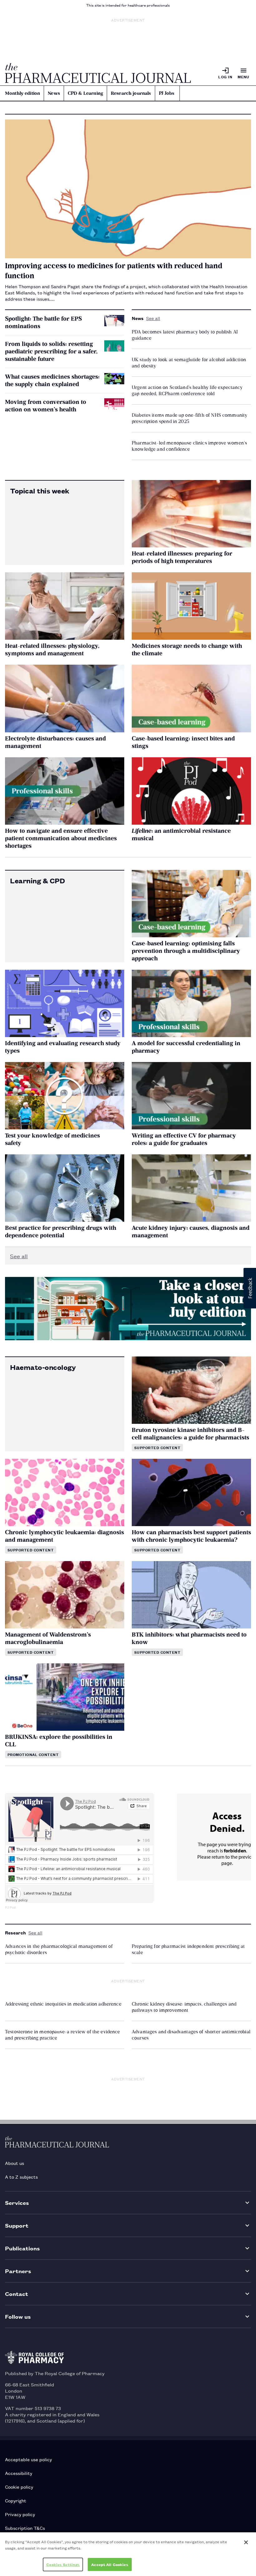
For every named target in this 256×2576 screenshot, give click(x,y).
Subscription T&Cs (25, 2528)
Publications (22, 2248)
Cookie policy (19, 2487)
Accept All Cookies (110, 2564)
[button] (250, 1288)
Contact (17, 2294)
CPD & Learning (85, 93)
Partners (18, 2271)
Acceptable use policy (28, 2459)
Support (17, 2225)
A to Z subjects (21, 2177)
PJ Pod (10, 1907)
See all (153, 318)
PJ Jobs (167, 93)
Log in (225, 77)
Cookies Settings (63, 2564)
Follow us (18, 2316)
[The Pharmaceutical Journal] (98, 73)
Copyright (16, 2500)
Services (17, 2202)
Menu (244, 77)
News (54, 93)
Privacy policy (20, 2514)
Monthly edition (22, 93)
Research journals (131, 93)
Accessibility (19, 2473)
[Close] (246, 2542)
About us (15, 2163)
